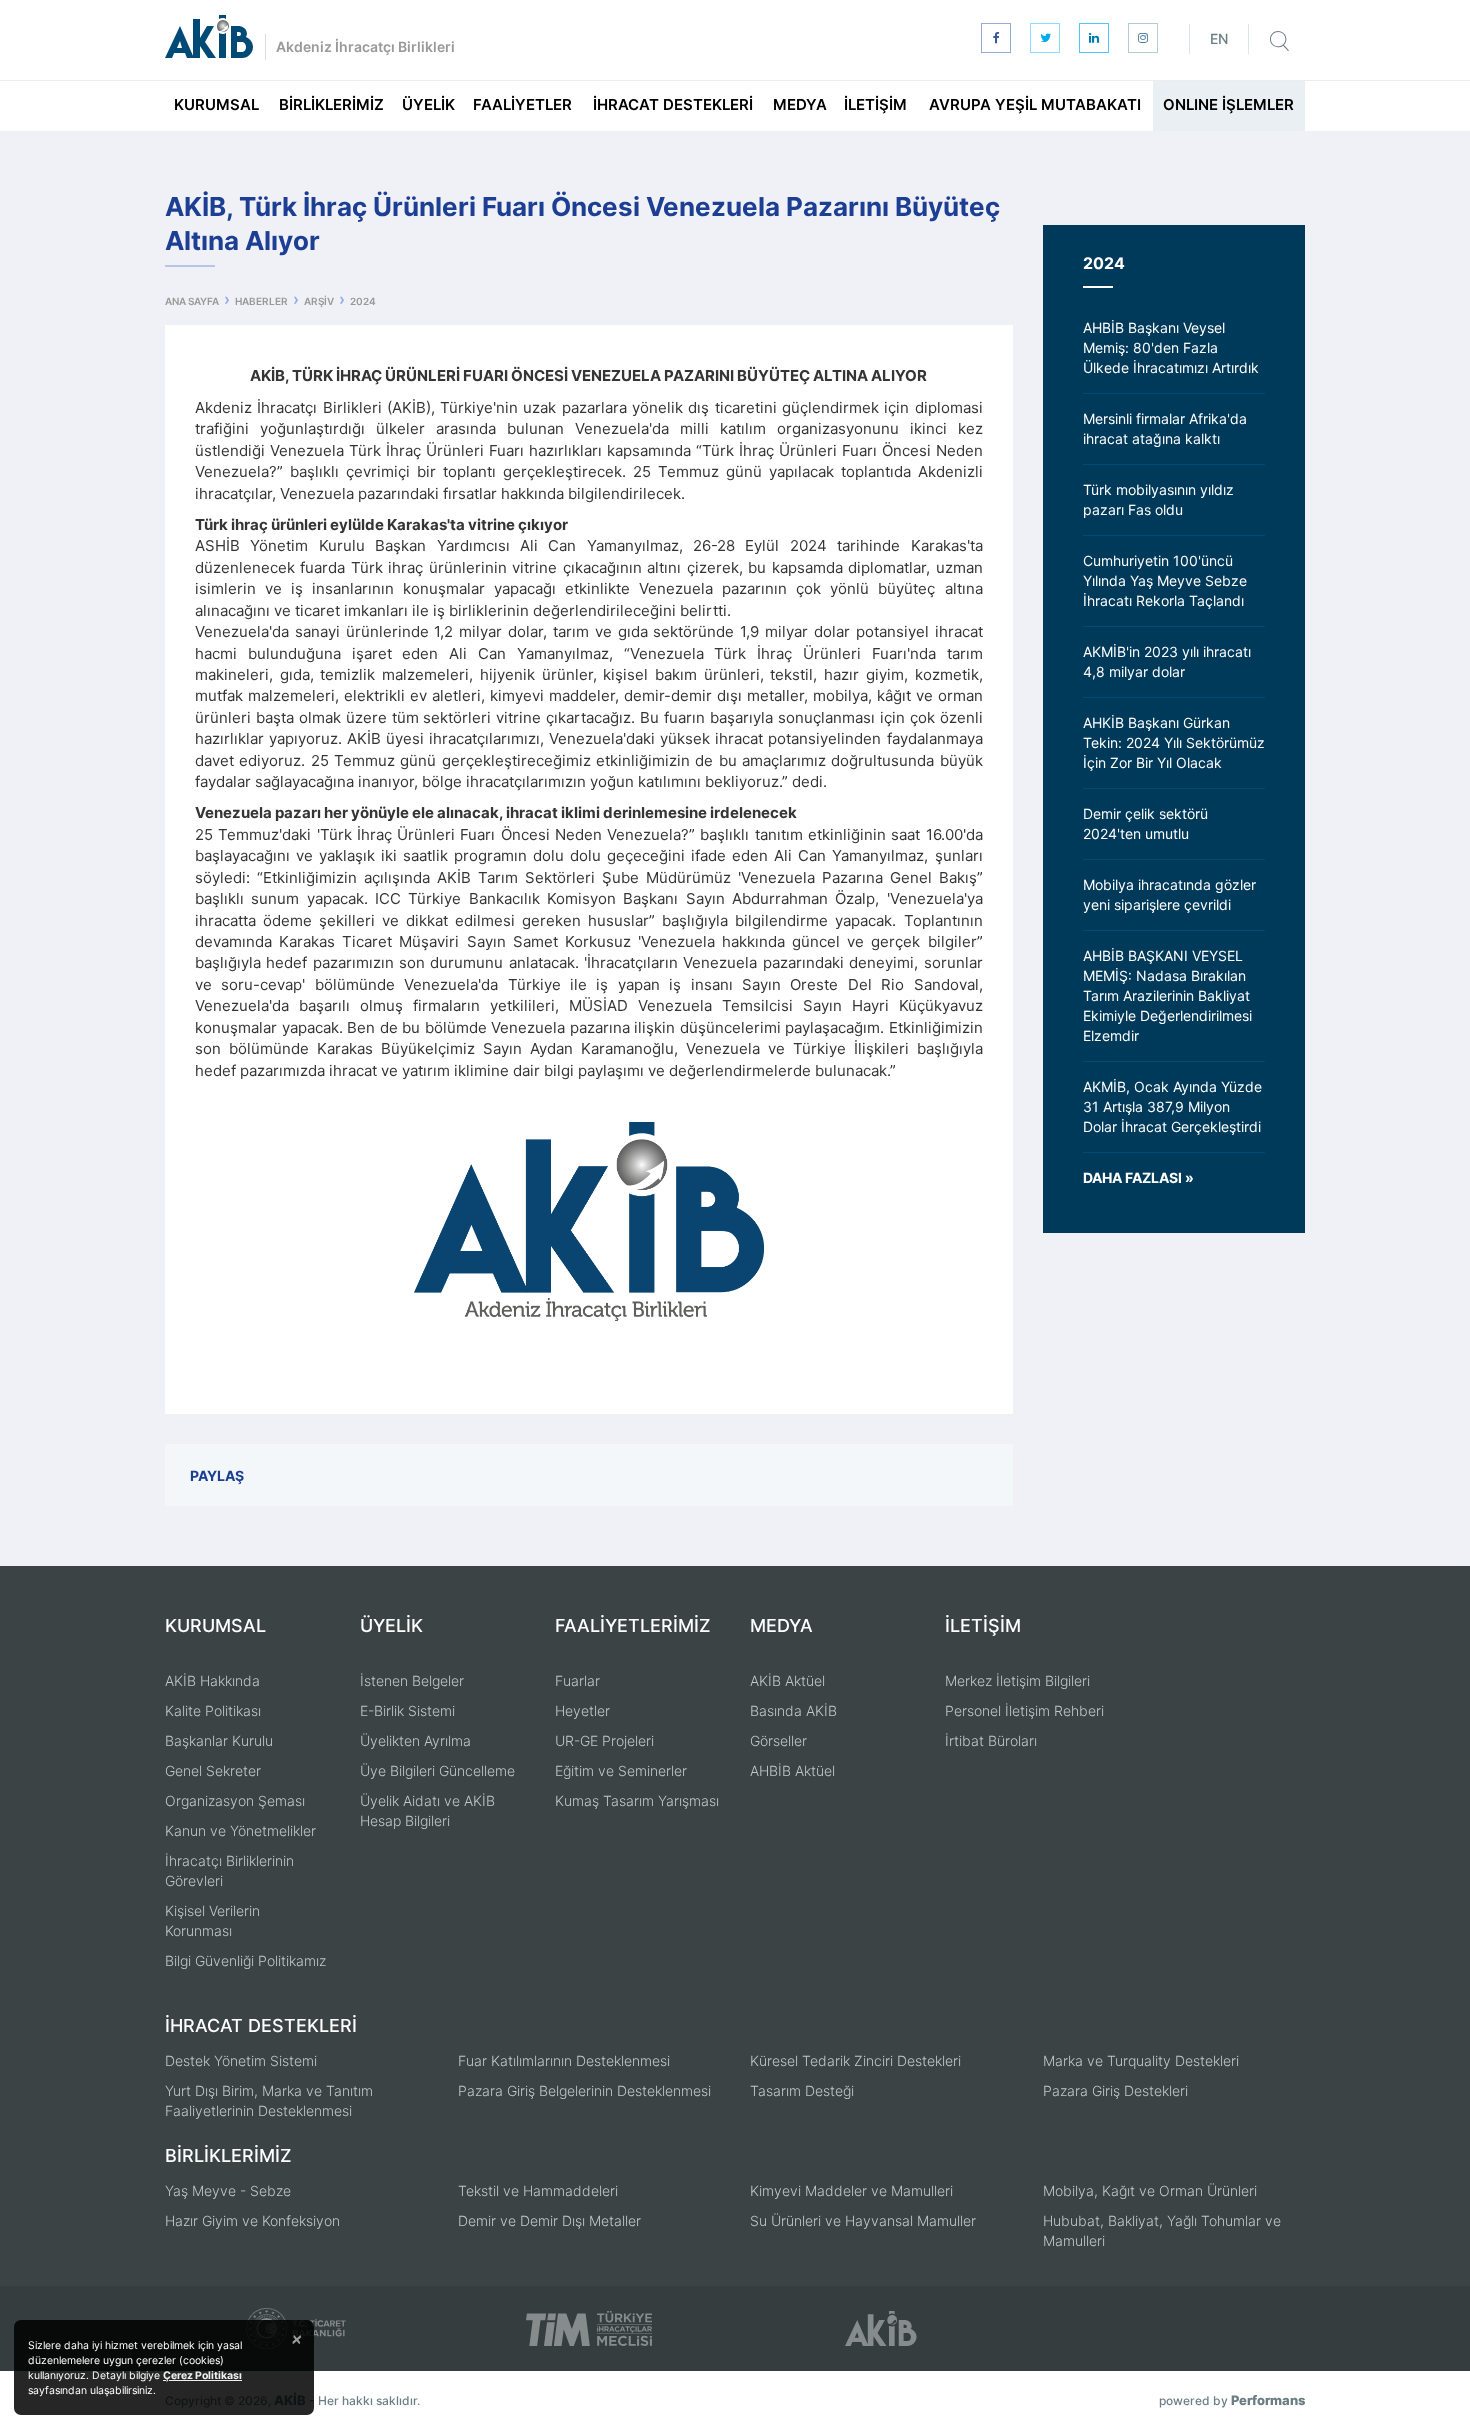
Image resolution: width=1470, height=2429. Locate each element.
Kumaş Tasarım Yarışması (637, 1800)
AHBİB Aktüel (792, 1770)
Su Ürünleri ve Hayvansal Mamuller (863, 2220)
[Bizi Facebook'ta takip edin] (996, 38)
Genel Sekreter (213, 1770)
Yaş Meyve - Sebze (228, 2190)
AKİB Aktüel (787, 1680)
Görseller (778, 1740)
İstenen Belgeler (412, 1680)
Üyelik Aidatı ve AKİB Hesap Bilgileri (427, 1810)
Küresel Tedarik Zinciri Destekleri (855, 2060)
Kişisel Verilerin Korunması (212, 1920)
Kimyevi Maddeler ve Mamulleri (851, 2190)
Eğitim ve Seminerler (621, 1770)
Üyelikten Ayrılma (415, 1740)
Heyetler (582, 1710)
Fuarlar (577, 1680)
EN (1219, 38)
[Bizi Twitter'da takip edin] (1045, 38)
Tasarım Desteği (802, 2090)
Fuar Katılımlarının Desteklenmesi (564, 2060)
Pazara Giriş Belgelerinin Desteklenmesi (584, 2090)
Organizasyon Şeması (235, 1800)
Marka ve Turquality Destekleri (1141, 2060)
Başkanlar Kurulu (219, 1740)
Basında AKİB (793, 1710)
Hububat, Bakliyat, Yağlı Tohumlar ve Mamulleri (1162, 2230)
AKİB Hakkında (212, 1680)
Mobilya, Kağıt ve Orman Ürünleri (1150, 2190)
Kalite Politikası (213, 1710)
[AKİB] (209, 36)
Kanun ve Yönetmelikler (240, 1830)
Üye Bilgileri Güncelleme (437, 1770)
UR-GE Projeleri (604, 1740)
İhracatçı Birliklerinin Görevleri (229, 1870)
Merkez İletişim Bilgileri (1017, 1680)
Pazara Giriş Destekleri (1115, 2090)
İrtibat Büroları (991, 1740)
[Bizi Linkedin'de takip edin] (1094, 38)
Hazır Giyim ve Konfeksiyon (252, 2220)
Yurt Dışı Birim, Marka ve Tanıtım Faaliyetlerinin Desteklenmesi (269, 2100)
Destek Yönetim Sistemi (241, 2060)
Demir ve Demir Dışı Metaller (549, 2220)
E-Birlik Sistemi (407, 1710)
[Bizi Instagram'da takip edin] (1143, 38)
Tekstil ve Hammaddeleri (538, 2190)
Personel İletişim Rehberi (1024, 1710)
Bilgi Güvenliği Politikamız (245, 1960)
